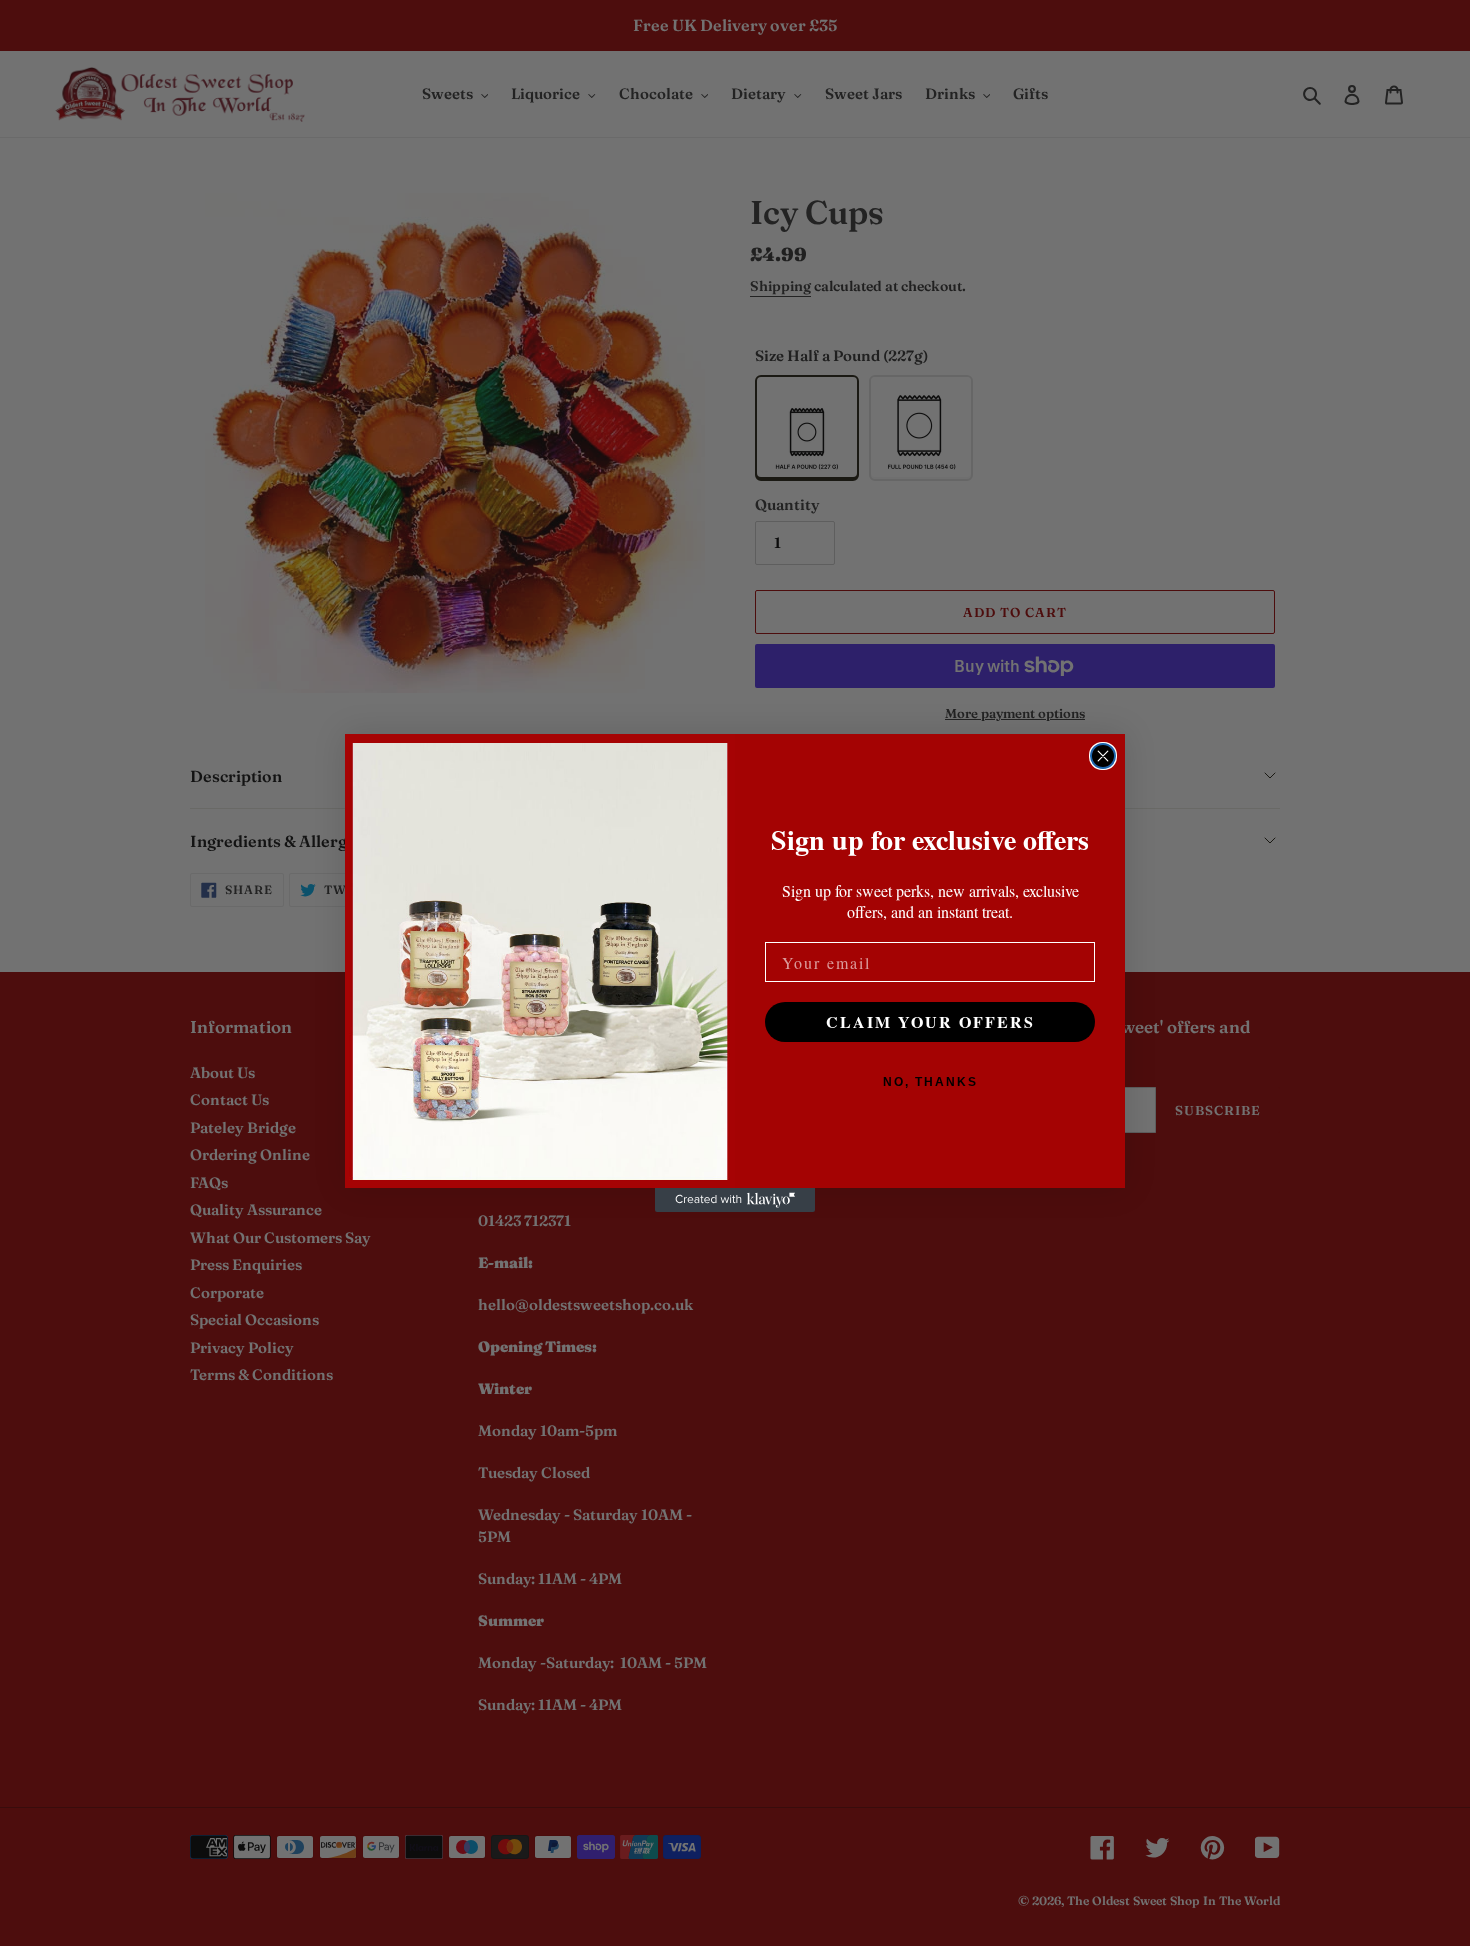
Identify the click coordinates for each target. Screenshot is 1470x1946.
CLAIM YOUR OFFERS (930, 1021)
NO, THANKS (930, 1082)
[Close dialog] (1103, 756)
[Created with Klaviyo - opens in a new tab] (735, 1200)
